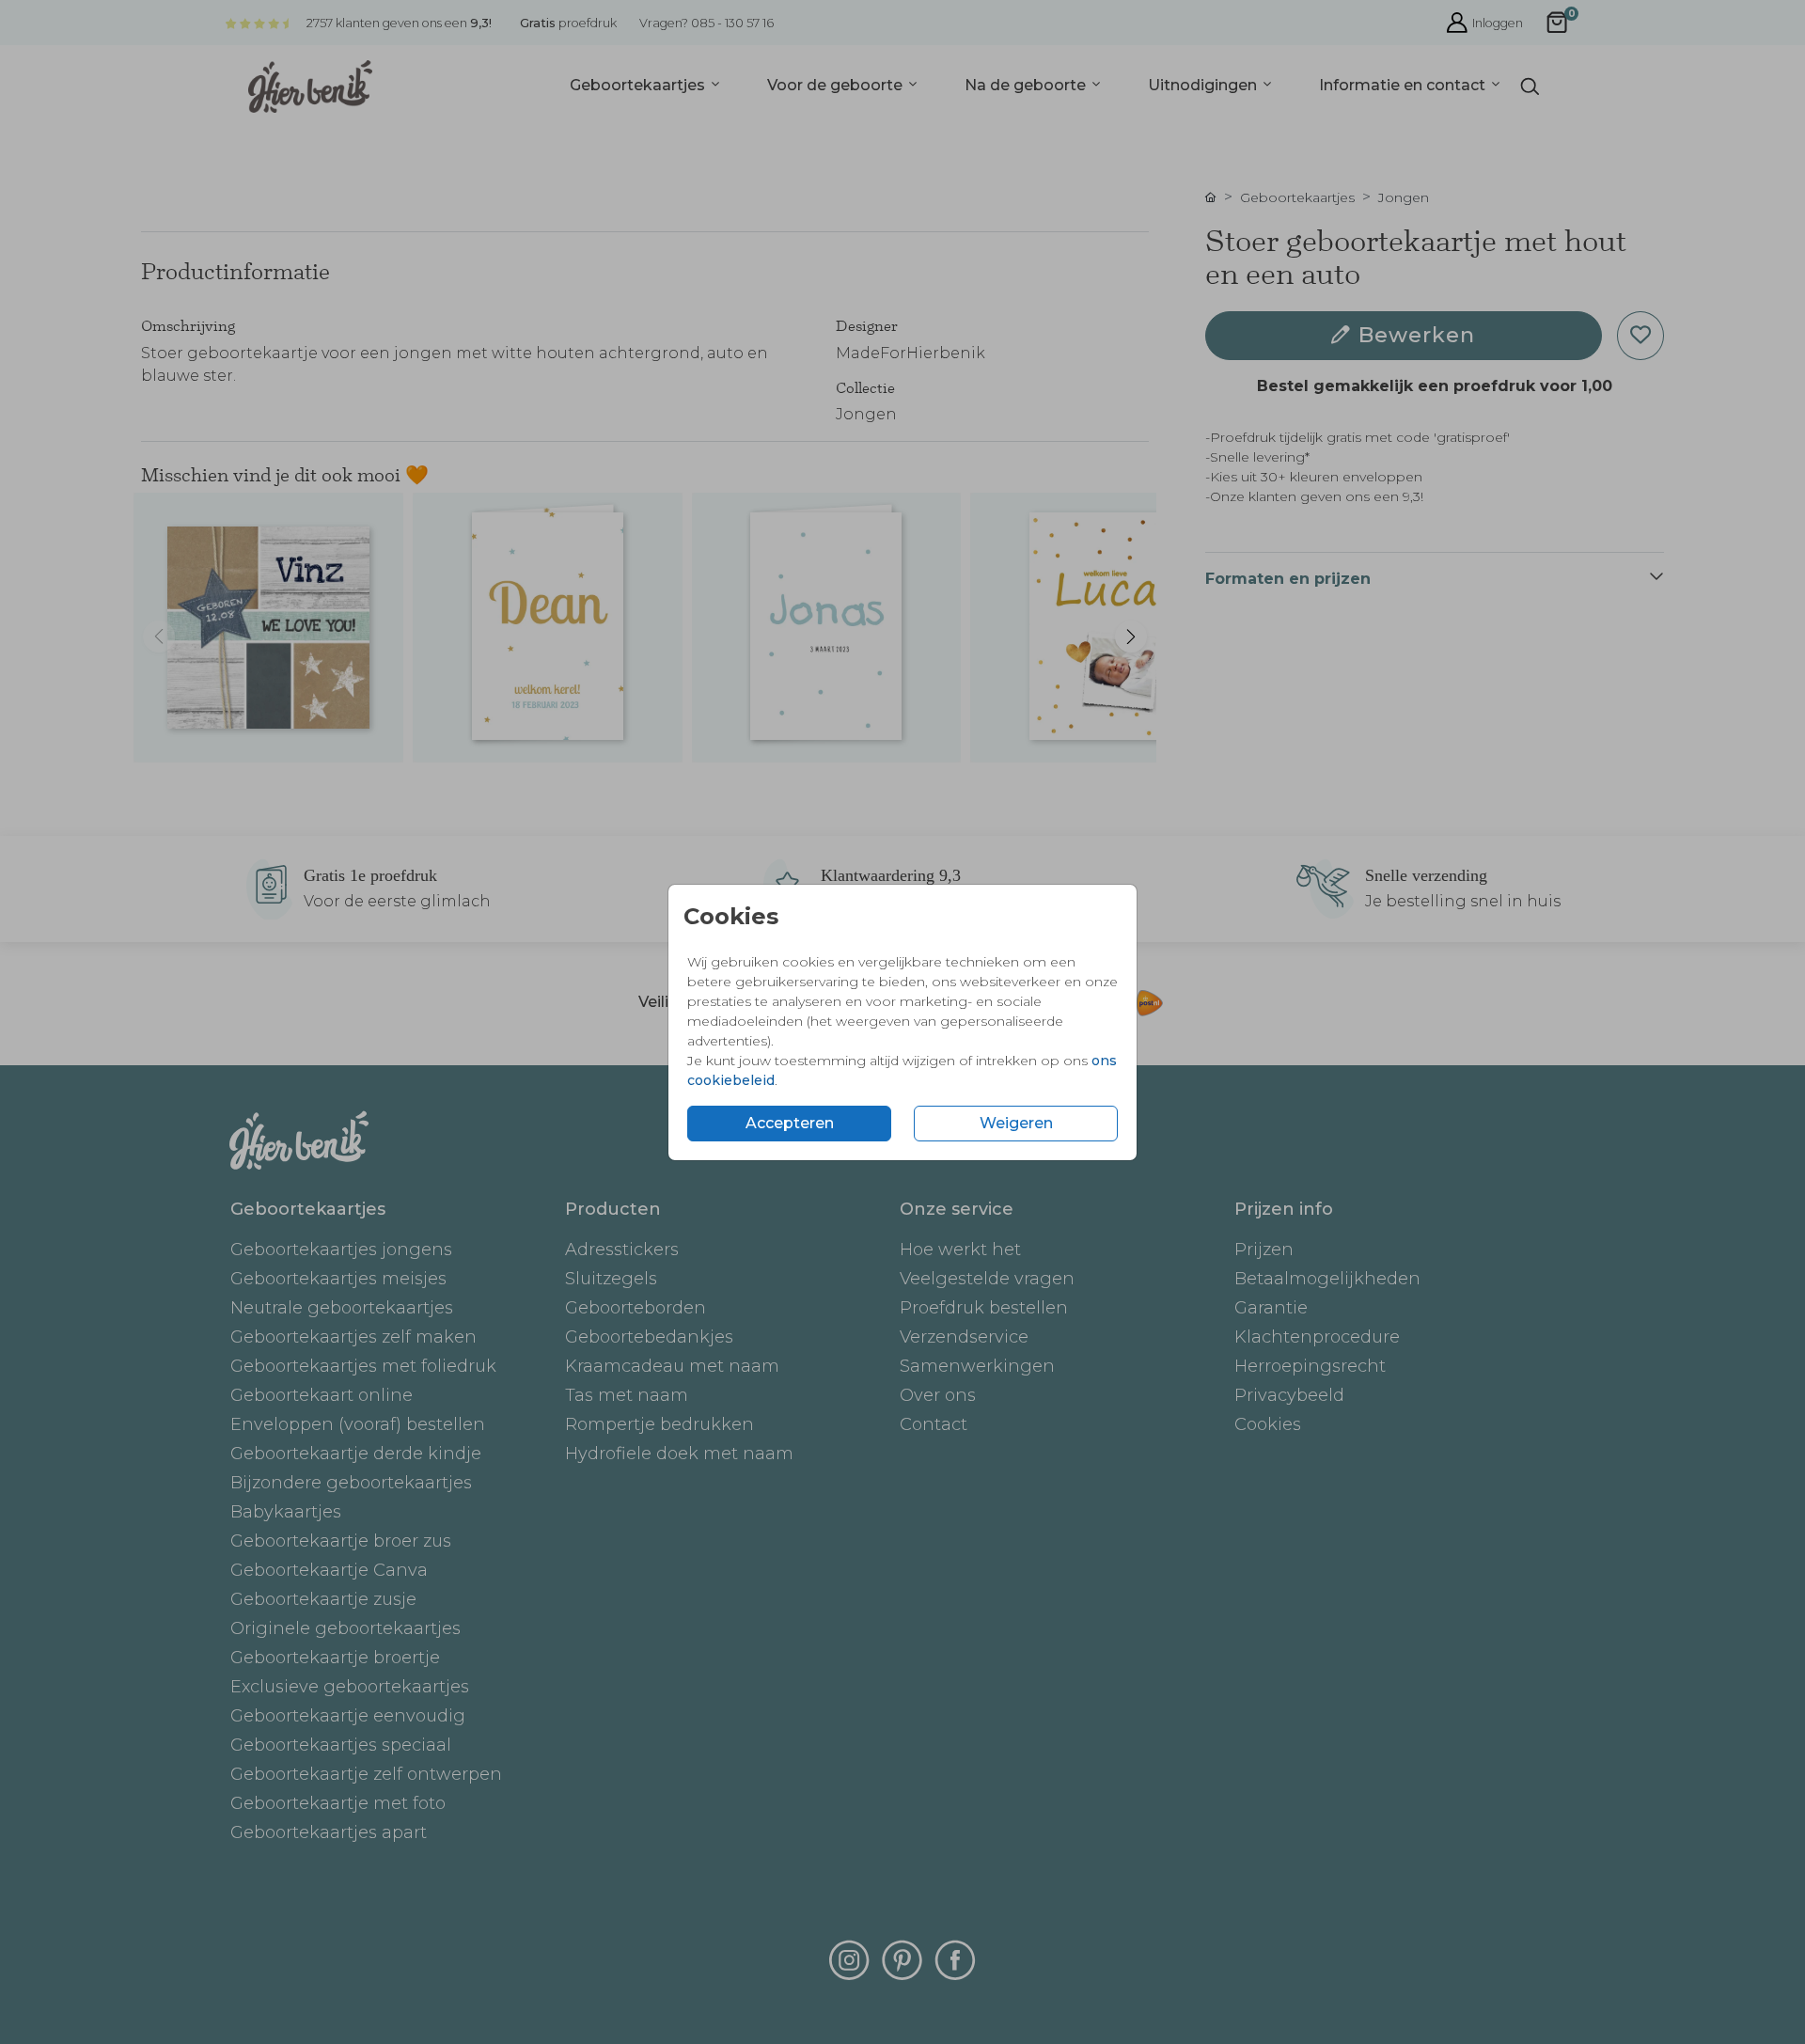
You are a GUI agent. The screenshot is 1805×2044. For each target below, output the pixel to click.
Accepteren (790, 1123)
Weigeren (1016, 1123)
